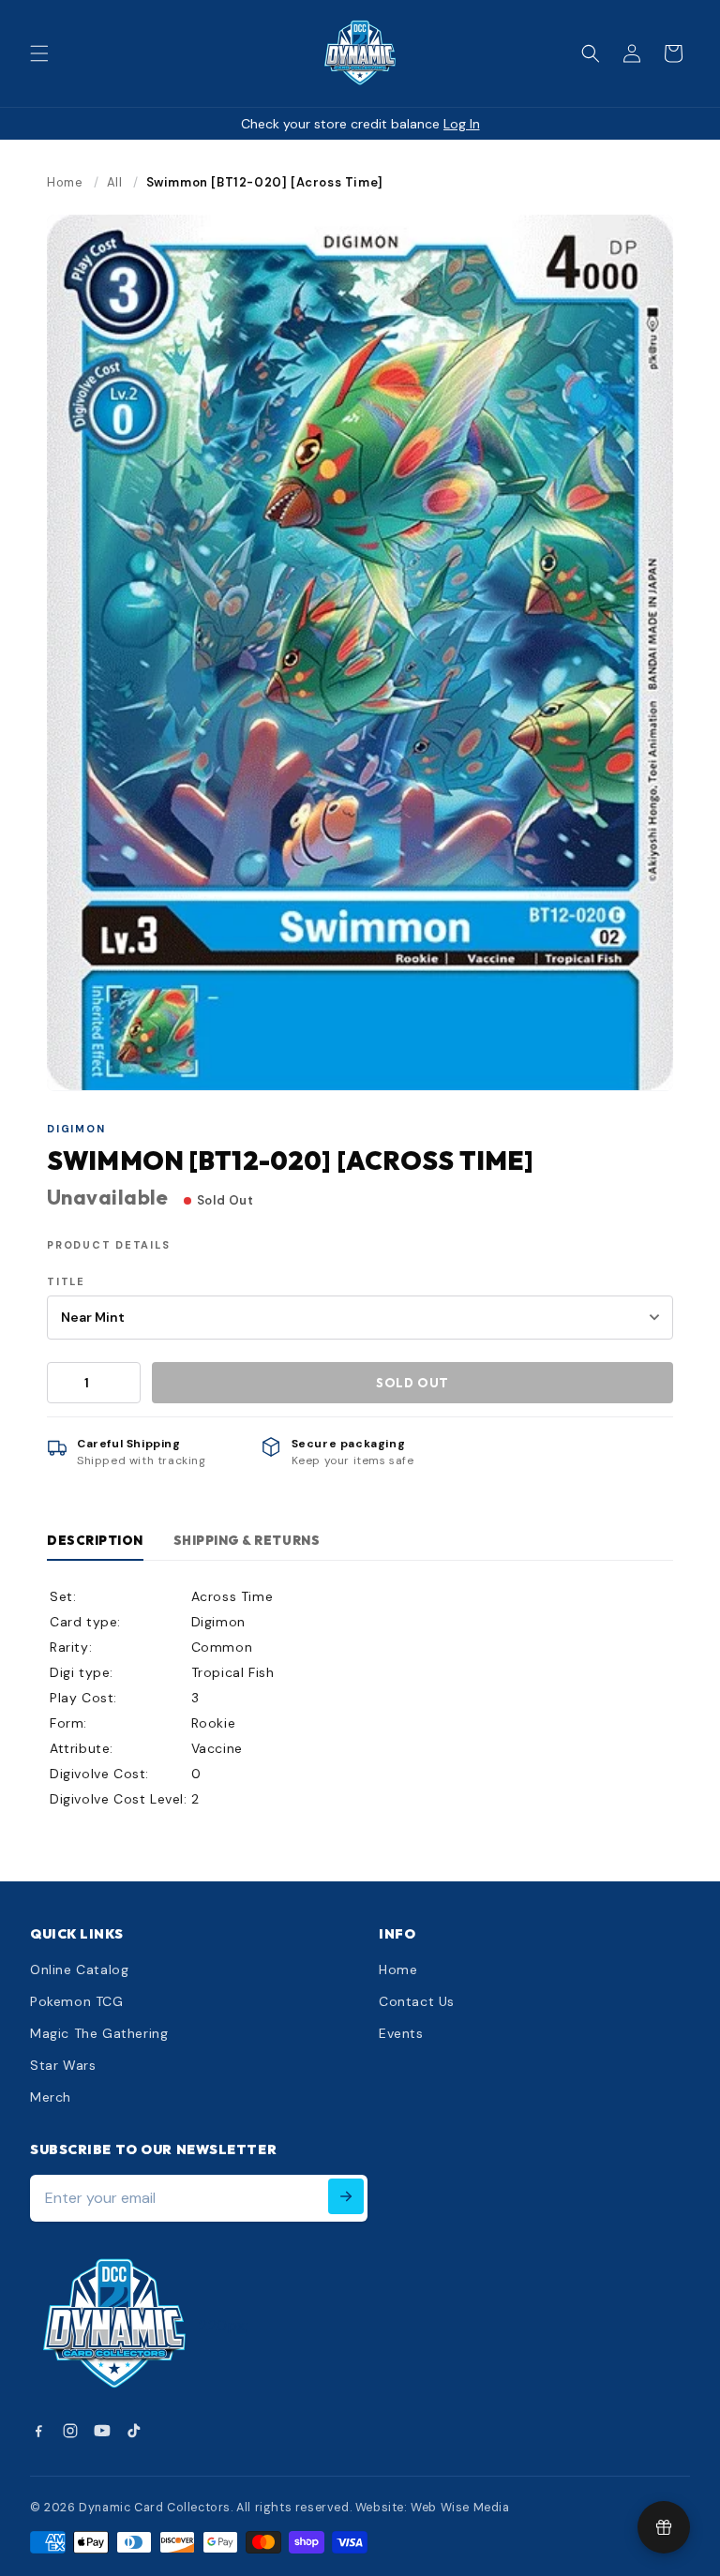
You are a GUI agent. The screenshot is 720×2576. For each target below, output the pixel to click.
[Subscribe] (346, 2196)
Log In (462, 124)
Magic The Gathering (99, 2033)
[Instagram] (70, 2431)
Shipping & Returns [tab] (247, 1540)
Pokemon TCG (77, 2001)
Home (65, 182)
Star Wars (63, 2065)
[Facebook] (38, 2431)
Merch (51, 2097)
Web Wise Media (460, 2508)
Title (66, 1281)
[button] (39, 53)
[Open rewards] (664, 2527)
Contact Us (417, 2001)
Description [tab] (95, 1540)
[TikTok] (134, 2431)
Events (401, 2033)
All (115, 182)
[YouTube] (102, 2431)
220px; (224, 2325)
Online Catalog (79, 1969)
